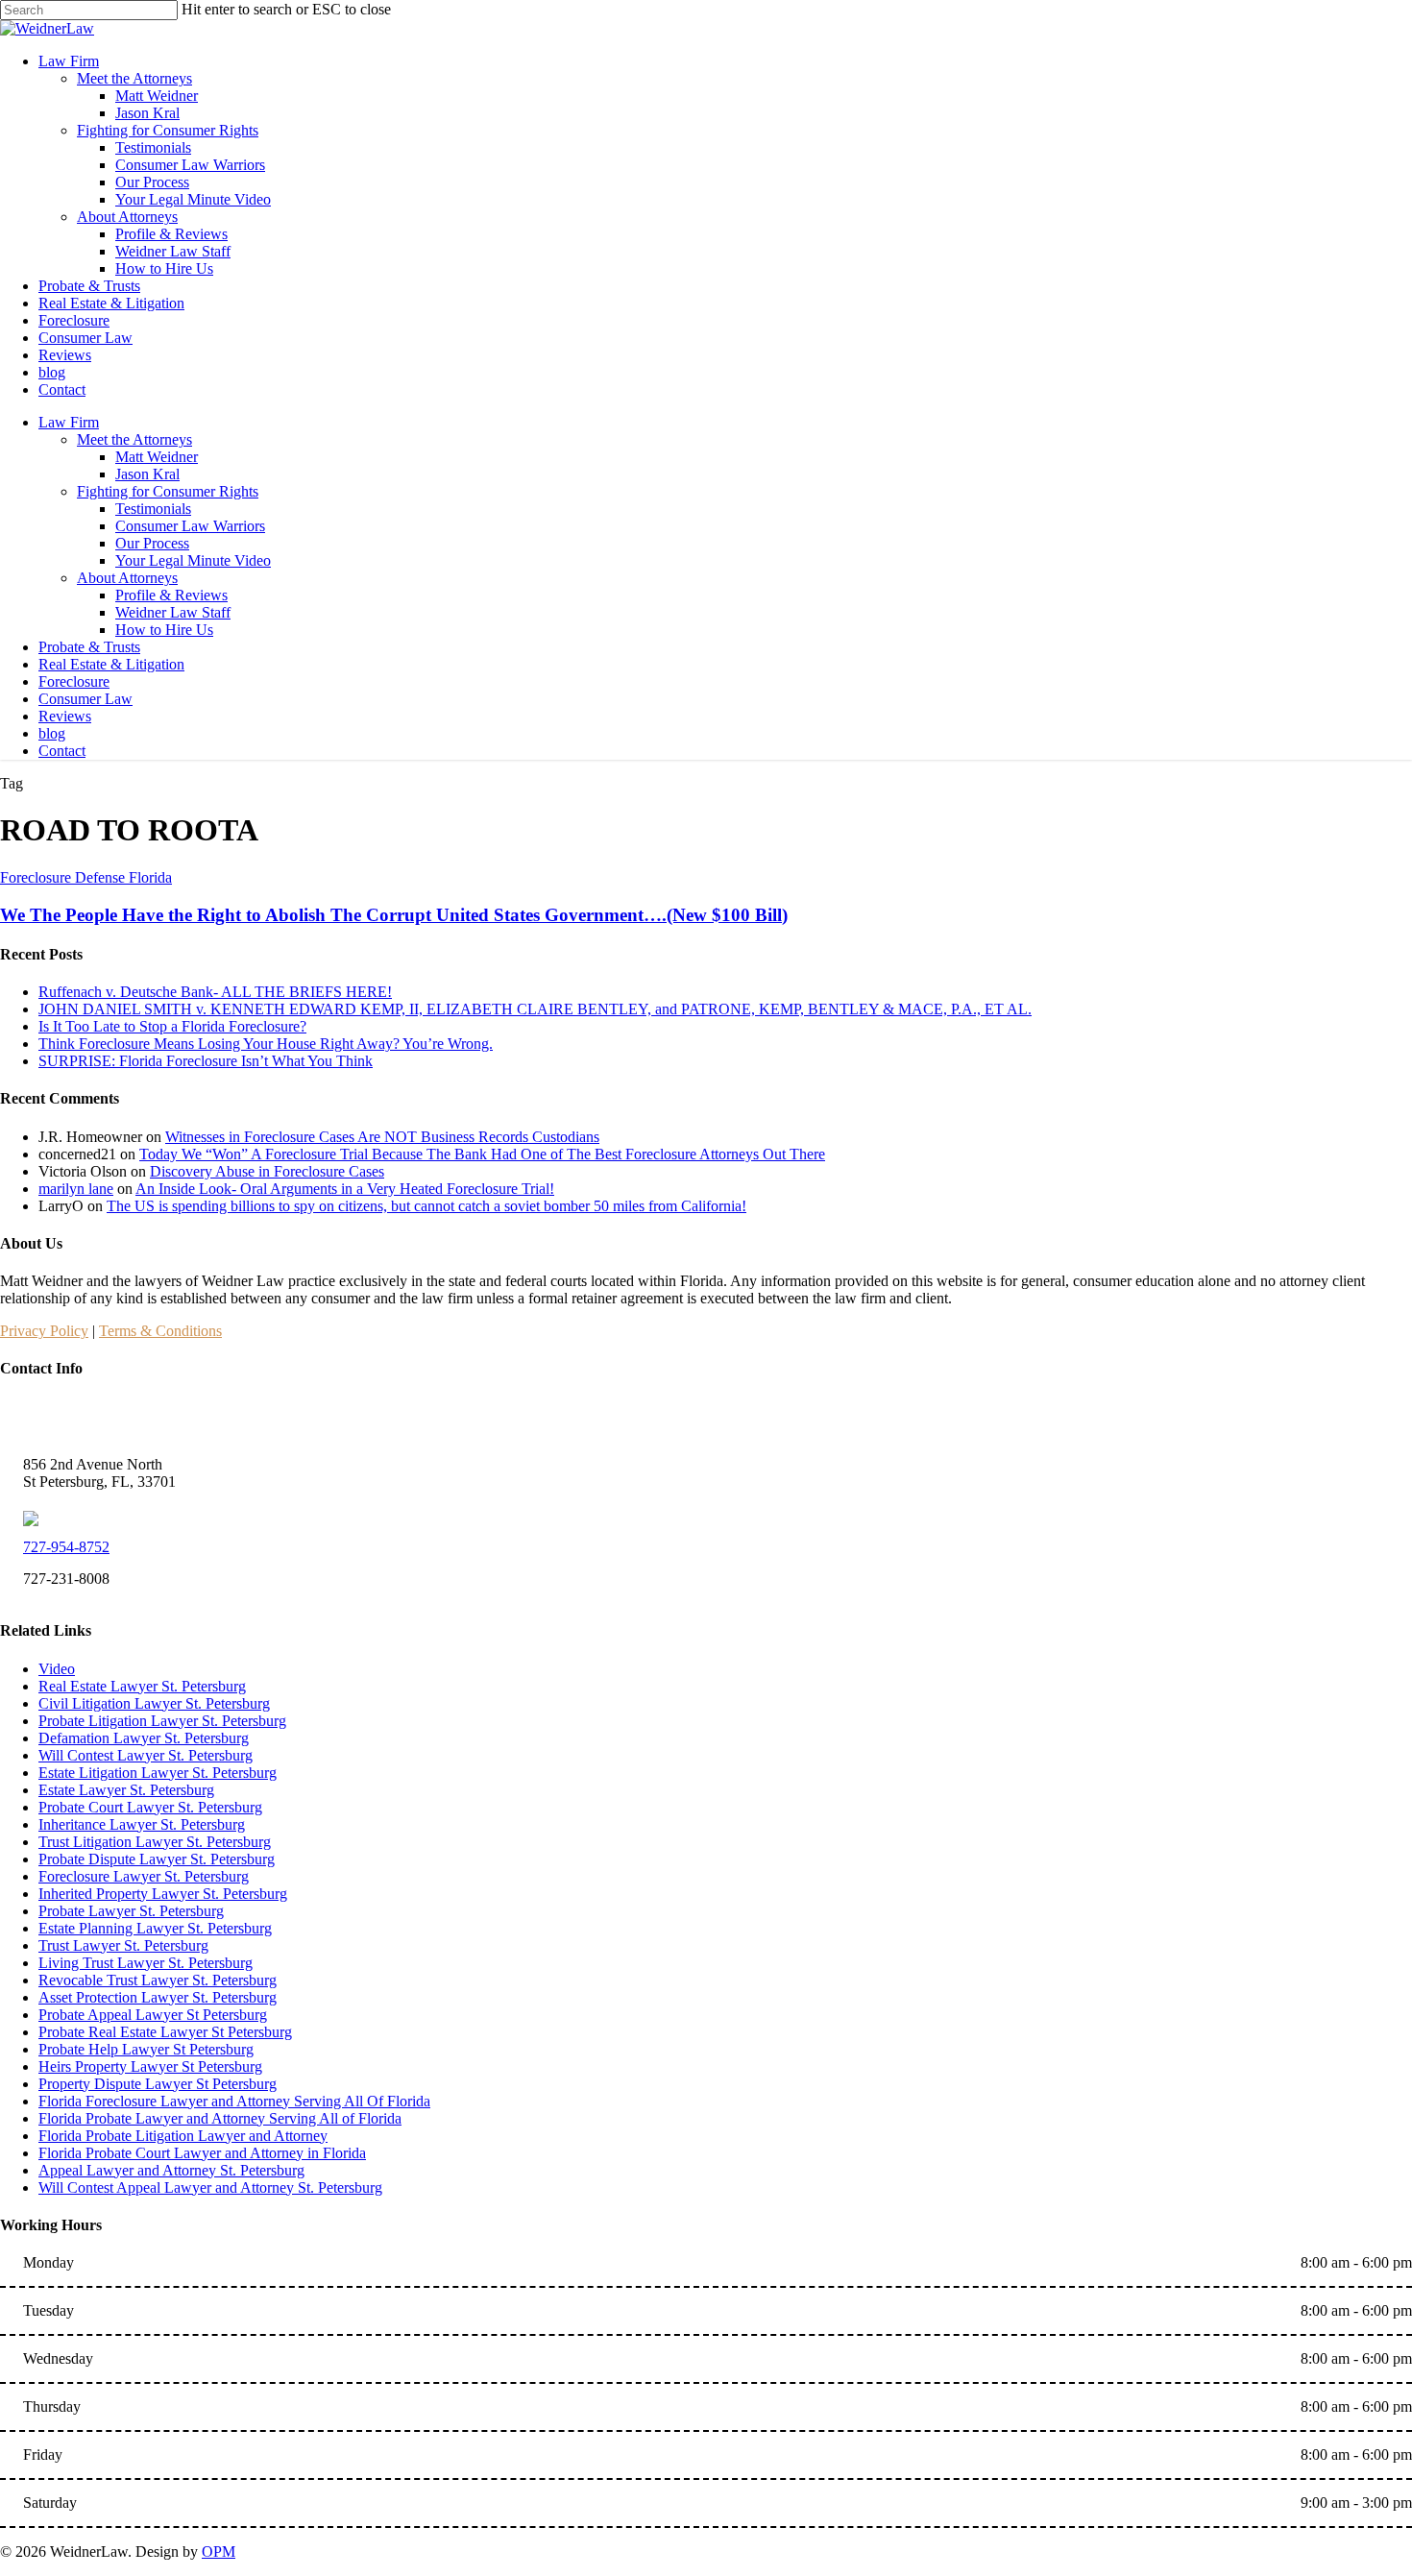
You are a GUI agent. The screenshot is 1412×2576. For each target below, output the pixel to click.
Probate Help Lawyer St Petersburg (146, 2049)
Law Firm (69, 422)
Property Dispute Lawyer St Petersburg (158, 2084)
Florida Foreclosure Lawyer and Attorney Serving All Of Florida (234, 2101)
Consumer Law (85, 699)
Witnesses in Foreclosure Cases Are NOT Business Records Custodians (382, 1137)
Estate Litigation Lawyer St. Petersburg (158, 1773)
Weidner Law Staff (173, 612)
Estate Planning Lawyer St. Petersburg (155, 1928)
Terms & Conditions (160, 1331)
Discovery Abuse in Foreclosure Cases (267, 1171)
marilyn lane (76, 1189)
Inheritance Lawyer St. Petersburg (142, 1824)
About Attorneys (127, 578)
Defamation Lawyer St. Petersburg (144, 1738)
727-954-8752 (66, 1547)
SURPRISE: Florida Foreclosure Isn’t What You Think (206, 1061)
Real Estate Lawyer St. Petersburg (142, 1686)
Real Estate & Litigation (111, 664)
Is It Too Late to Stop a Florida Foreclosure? (172, 1026)
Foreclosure (74, 681)
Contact (62, 751)
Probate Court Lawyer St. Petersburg (150, 1807)
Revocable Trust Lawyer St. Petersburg (158, 1980)
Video (57, 1669)
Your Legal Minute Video (193, 560)
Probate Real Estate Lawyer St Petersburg (165, 2032)
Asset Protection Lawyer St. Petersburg (158, 1997)
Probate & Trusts (89, 647)
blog (52, 733)
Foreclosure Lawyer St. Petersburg (144, 1876)
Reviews (65, 716)
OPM (219, 2552)
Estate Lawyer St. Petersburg (126, 1790)
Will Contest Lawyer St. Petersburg (146, 1755)
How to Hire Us (164, 630)
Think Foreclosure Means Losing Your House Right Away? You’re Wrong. (266, 1044)
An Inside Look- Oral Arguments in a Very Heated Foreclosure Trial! (345, 1189)
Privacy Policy (44, 1331)
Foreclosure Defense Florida (86, 877)
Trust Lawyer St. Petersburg (123, 1945)
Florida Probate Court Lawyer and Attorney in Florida (202, 2153)
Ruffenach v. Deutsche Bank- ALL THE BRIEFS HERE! (215, 992)
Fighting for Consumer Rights (168, 491)
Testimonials (153, 509)
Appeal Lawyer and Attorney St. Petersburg (171, 2170)
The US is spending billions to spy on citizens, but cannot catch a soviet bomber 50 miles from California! (426, 1206)
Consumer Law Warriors (190, 526)
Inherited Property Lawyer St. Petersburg (163, 1894)
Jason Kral (147, 474)
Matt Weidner (157, 457)
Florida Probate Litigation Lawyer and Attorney (183, 2136)
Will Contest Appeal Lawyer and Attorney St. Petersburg (210, 2187)
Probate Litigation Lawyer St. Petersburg (162, 1721)
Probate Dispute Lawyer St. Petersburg (157, 1859)
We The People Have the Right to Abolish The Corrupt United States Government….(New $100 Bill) (394, 915)
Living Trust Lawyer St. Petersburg (146, 1963)
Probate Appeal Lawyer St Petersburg (153, 2015)
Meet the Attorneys (134, 439)
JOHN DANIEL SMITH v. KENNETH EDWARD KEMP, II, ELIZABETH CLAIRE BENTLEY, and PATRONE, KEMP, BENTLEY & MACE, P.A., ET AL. (535, 1009)
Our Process (152, 543)
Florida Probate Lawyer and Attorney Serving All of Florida (220, 2118)
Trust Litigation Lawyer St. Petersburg (155, 1842)
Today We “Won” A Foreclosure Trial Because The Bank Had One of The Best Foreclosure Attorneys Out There (482, 1154)
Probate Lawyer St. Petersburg (131, 1911)
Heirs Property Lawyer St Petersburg (150, 2066)
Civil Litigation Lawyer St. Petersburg (154, 1703)
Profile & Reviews (171, 595)
